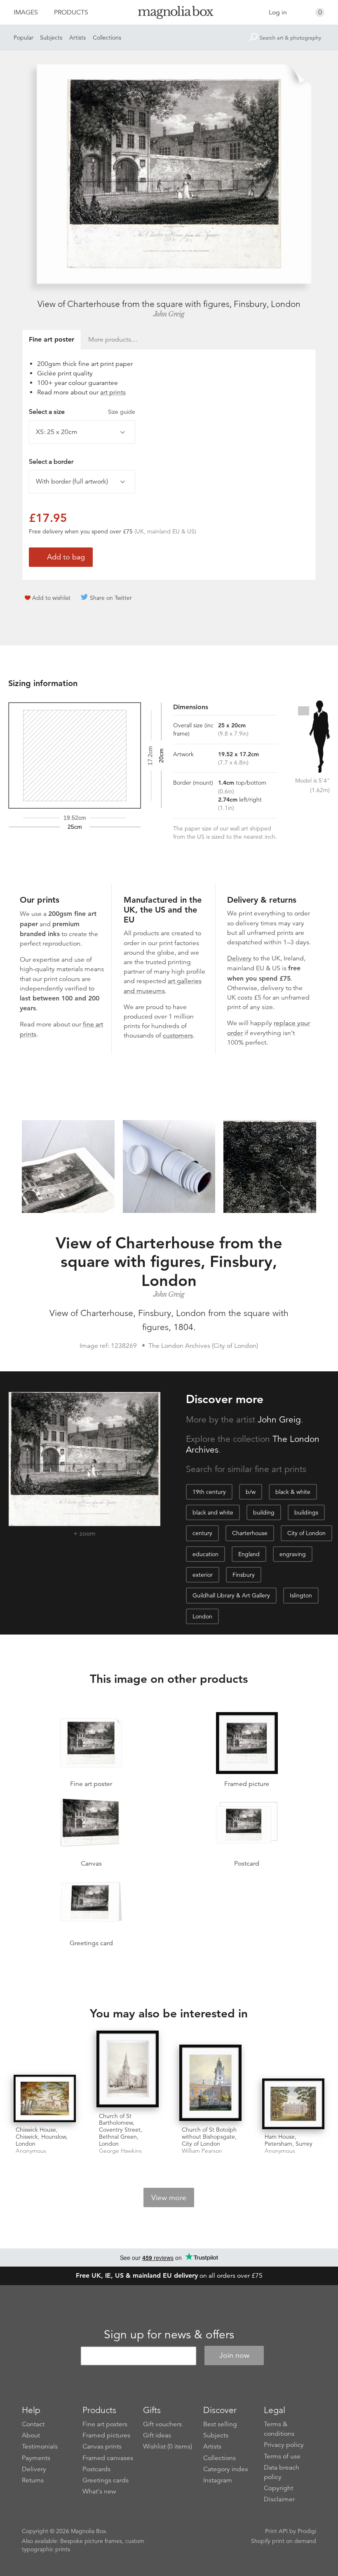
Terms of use (282, 2456)
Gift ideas (157, 2435)
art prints (113, 392)
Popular (23, 38)
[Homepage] (169, 14)
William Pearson (202, 2151)
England (249, 1554)
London (202, 1616)
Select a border (51, 462)
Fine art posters (105, 2424)
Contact (33, 2424)
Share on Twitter (111, 598)
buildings (306, 1512)
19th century (209, 1492)
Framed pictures (106, 2435)
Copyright (278, 2488)
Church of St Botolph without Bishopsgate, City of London (209, 2137)
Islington (301, 1595)
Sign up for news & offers (169, 2335)
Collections (107, 38)
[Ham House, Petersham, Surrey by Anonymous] (293, 2104)
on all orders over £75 (169, 2276)
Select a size (82, 412)
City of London (306, 1533)
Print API (276, 2531)
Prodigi (307, 2531)
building (264, 1512)
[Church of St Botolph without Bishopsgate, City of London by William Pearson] (210, 2084)
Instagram (218, 2480)
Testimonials (40, 2446)
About (31, 2435)
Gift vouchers (162, 2424)
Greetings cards (106, 2480)
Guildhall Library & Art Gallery (231, 1595)
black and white (213, 1512)
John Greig (169, 314)
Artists (77, 38)
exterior (203, 1575)
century (202, 1533)
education (205, 1554)
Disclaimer (279, 2499)
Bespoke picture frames (91, 2541)
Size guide (122, 412)
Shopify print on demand (284, 2541)
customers (178, 1036)
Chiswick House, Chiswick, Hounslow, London (42, 2137)
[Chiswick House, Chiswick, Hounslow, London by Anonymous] (45, 2098)
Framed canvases (108, 2458)
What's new (99, 2491)
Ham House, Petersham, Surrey (289, 2140)
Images (26, 12)
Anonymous (31, 2151)
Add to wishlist (51, 598)
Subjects (51, 38)
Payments (36, 2458)
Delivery (239, 958)
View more (169, 2198)
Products (71, 12)
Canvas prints (102, 2446)
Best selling (220, 2424)
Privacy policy (284, 2445)
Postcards (96, 2469)
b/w (251, 1492)
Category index (226, 2469)
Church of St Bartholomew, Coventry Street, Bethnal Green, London (121, 2130)
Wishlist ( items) (168, 2446)
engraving (293, 1554)
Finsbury (244, 1575)
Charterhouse (250, 1533)
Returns (33, 2480)
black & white (293, 1492)
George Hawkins (120, 2151)
